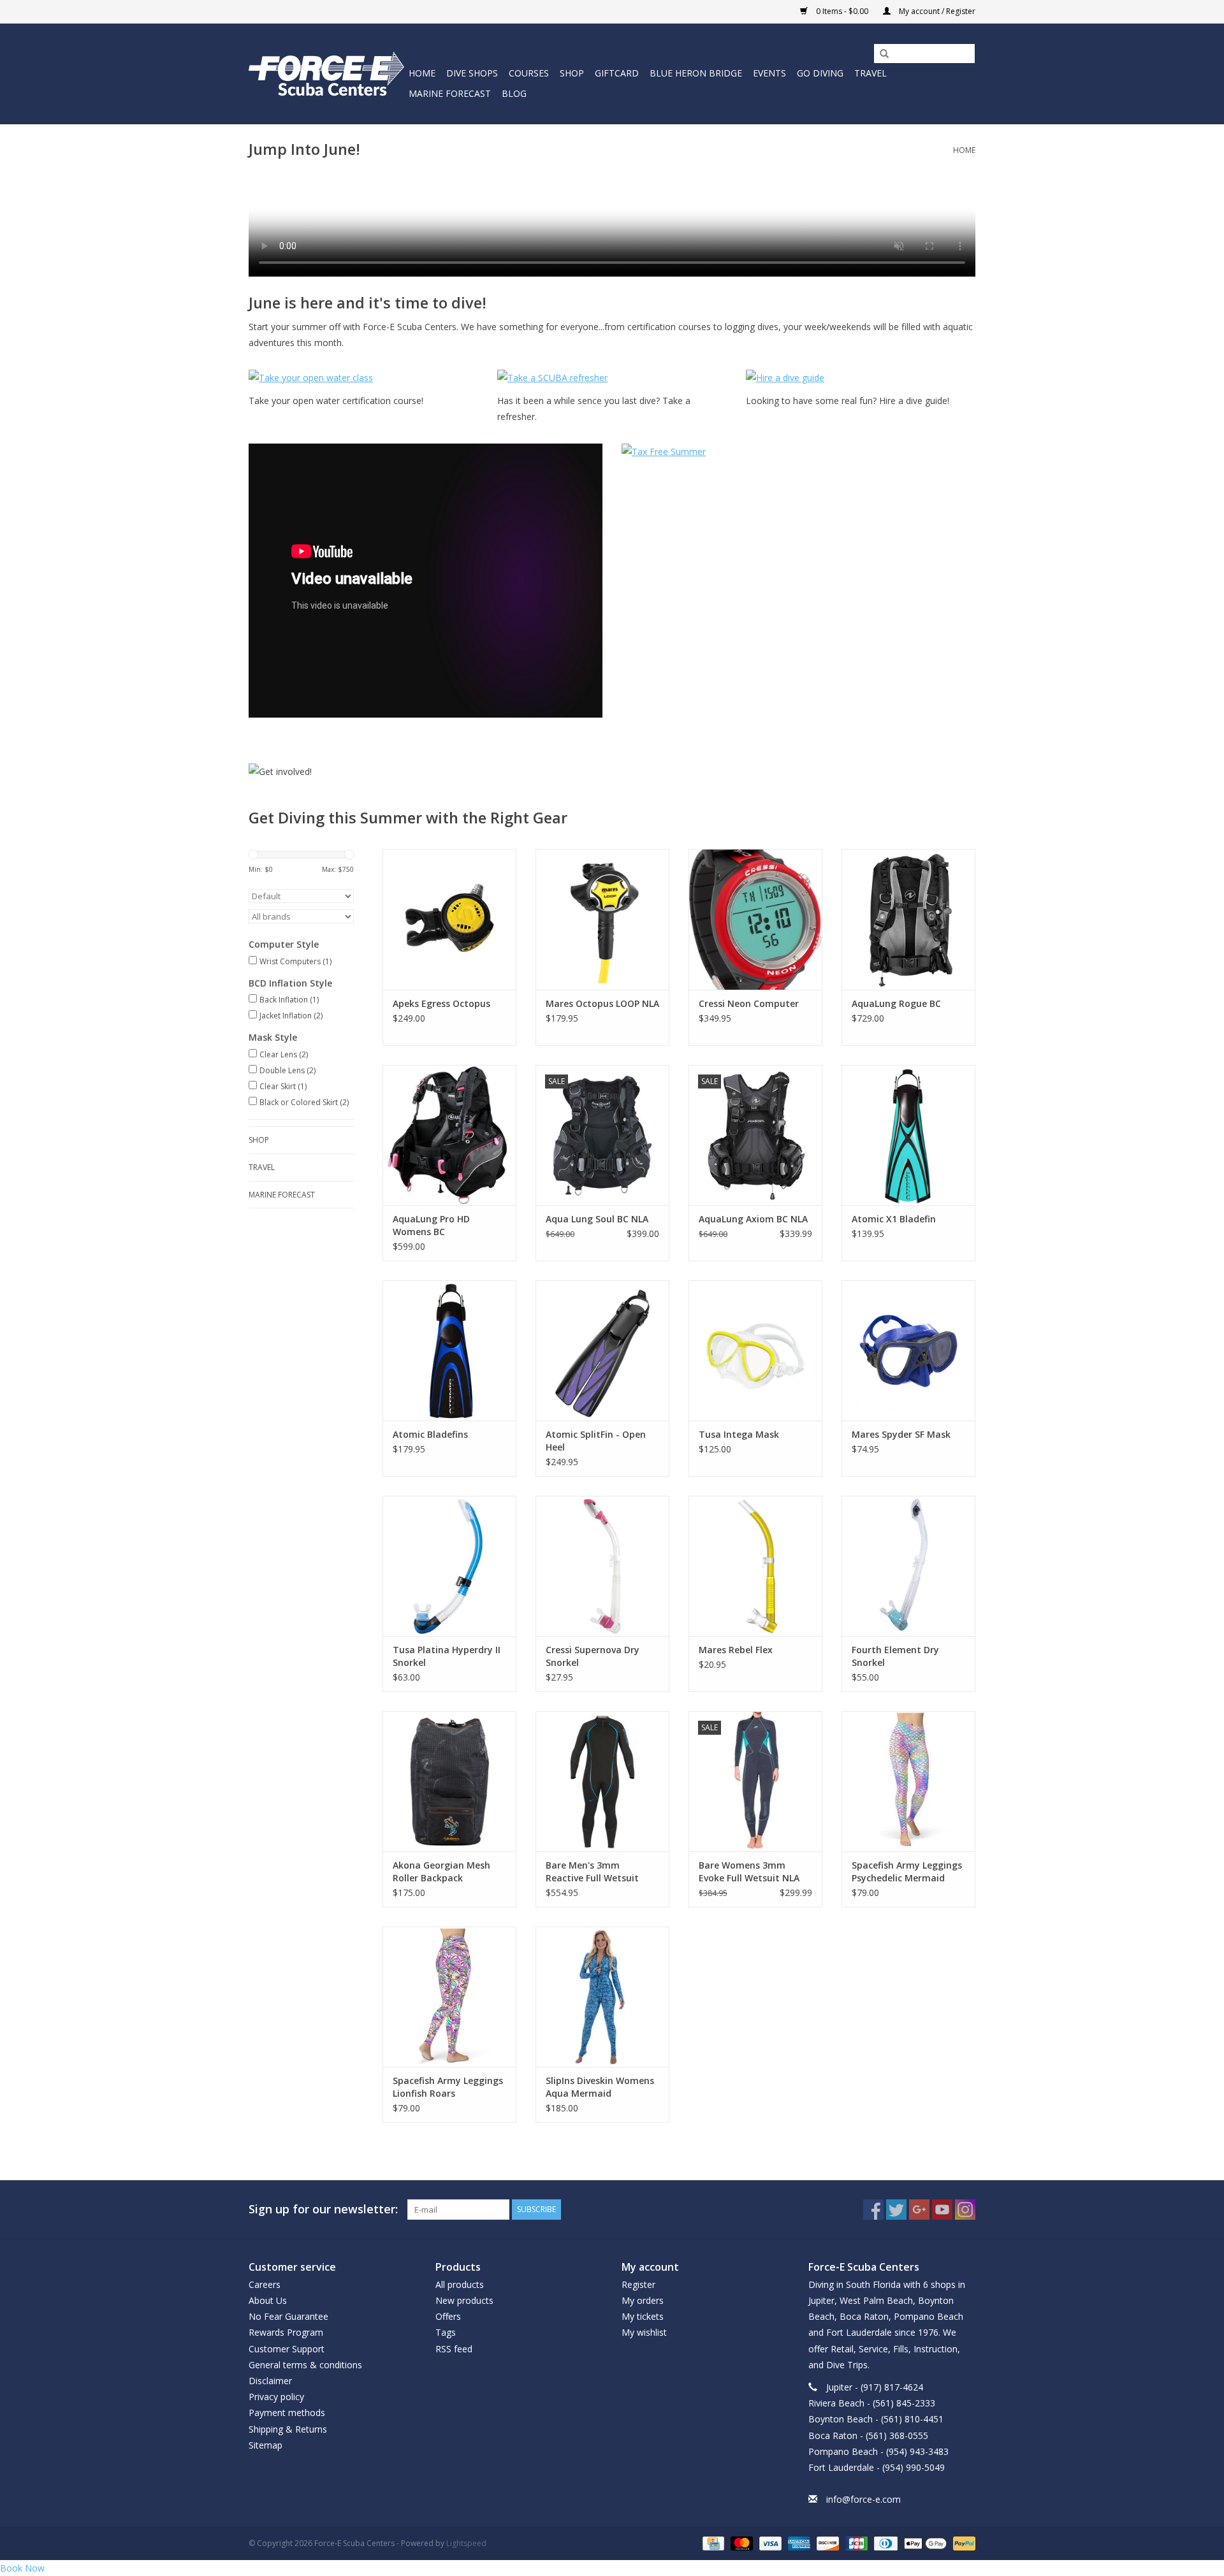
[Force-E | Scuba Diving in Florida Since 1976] (327, 74)
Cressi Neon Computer (749, 1003)
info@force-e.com (863, 2499)
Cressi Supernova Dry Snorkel (593, 1656)
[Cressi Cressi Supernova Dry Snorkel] (602, 1566)
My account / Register (936, 11)
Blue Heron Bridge (696, 73)
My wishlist (644, 2332)
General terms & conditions (305, 2365)
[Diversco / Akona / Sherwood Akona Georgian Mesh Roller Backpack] (449, 1781)
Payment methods (287, 2413)
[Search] (880, 54)
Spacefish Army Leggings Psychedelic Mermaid (907, 1871)
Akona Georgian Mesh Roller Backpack (441, 1871)
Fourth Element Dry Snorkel (895, 1656)
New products (464, 2300)
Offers (448, 2316)
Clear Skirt (283, 1086)
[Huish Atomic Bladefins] (449, 1350)
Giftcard (617, 73)
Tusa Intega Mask (739, 1434)
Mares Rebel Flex (736, 1650)
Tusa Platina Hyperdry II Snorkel (447, 1656)
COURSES (529, 73)
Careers (265, 2284)
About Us (268, 2300)
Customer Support (287, 2349)
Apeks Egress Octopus (441, 1003)
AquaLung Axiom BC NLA (753, 1219)
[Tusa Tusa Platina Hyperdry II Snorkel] (449, 1566)
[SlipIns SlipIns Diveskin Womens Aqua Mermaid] (602, 1997)
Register (638, 2284)
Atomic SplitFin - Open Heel (596, 1441)
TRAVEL (871, 73)
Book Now (22, 2568)
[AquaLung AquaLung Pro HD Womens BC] (449, 1135)
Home (422, 73)
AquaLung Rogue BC (896, 1003)
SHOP (572, 73)
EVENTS (769, 73)
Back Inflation (289, 1000)
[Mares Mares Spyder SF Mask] (908, 1350)
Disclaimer (270, 2381)
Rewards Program (286, 2332)
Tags (446, 2332)
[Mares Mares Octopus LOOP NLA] (602, 919)
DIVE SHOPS (472, 73)
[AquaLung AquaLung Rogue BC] (908, 919)
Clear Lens (284, 1054)
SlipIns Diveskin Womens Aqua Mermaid (600, 2087)
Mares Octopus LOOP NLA (602, 1003)
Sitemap (266, 2445)
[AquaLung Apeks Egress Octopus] (449, 919)
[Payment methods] (712, 2543)
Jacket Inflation (291, 1016)
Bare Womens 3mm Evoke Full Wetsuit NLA (749, 1871)
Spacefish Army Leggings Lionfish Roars (448, 2087)
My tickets (643, 2316)
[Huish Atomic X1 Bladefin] (908, 1135)
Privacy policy (276, 2397)
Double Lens (288, 1070)
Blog (514, 93)
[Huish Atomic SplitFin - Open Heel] (602, 1350)
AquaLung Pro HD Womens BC (431, 1225)
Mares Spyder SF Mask (901, 1434)
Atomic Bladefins (430, 1434)
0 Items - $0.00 (842, 11)
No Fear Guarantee (288, 2316)
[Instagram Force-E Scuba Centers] (965, 2210)
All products (460, 2284)
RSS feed (454, 2349)
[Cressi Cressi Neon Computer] (755, 919)
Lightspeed (466, 2543)
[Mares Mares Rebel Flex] (755, 1566)
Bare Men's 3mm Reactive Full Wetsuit (592, 1871)
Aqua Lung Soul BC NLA (597, 1219)
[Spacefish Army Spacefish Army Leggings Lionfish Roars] (449, 1997)
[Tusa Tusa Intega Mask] (755, 1350)
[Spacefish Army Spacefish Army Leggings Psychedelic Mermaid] (908, 1781)
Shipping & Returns (288, 2429)
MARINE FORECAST (450, 93)
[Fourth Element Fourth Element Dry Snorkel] (908, 1566)
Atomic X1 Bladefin (894, 1219)
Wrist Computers (295, 961)
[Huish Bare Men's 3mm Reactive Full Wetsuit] (602, 1781)
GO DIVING (820, 73)
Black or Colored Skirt (304, 1102)
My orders (643, 2300)
